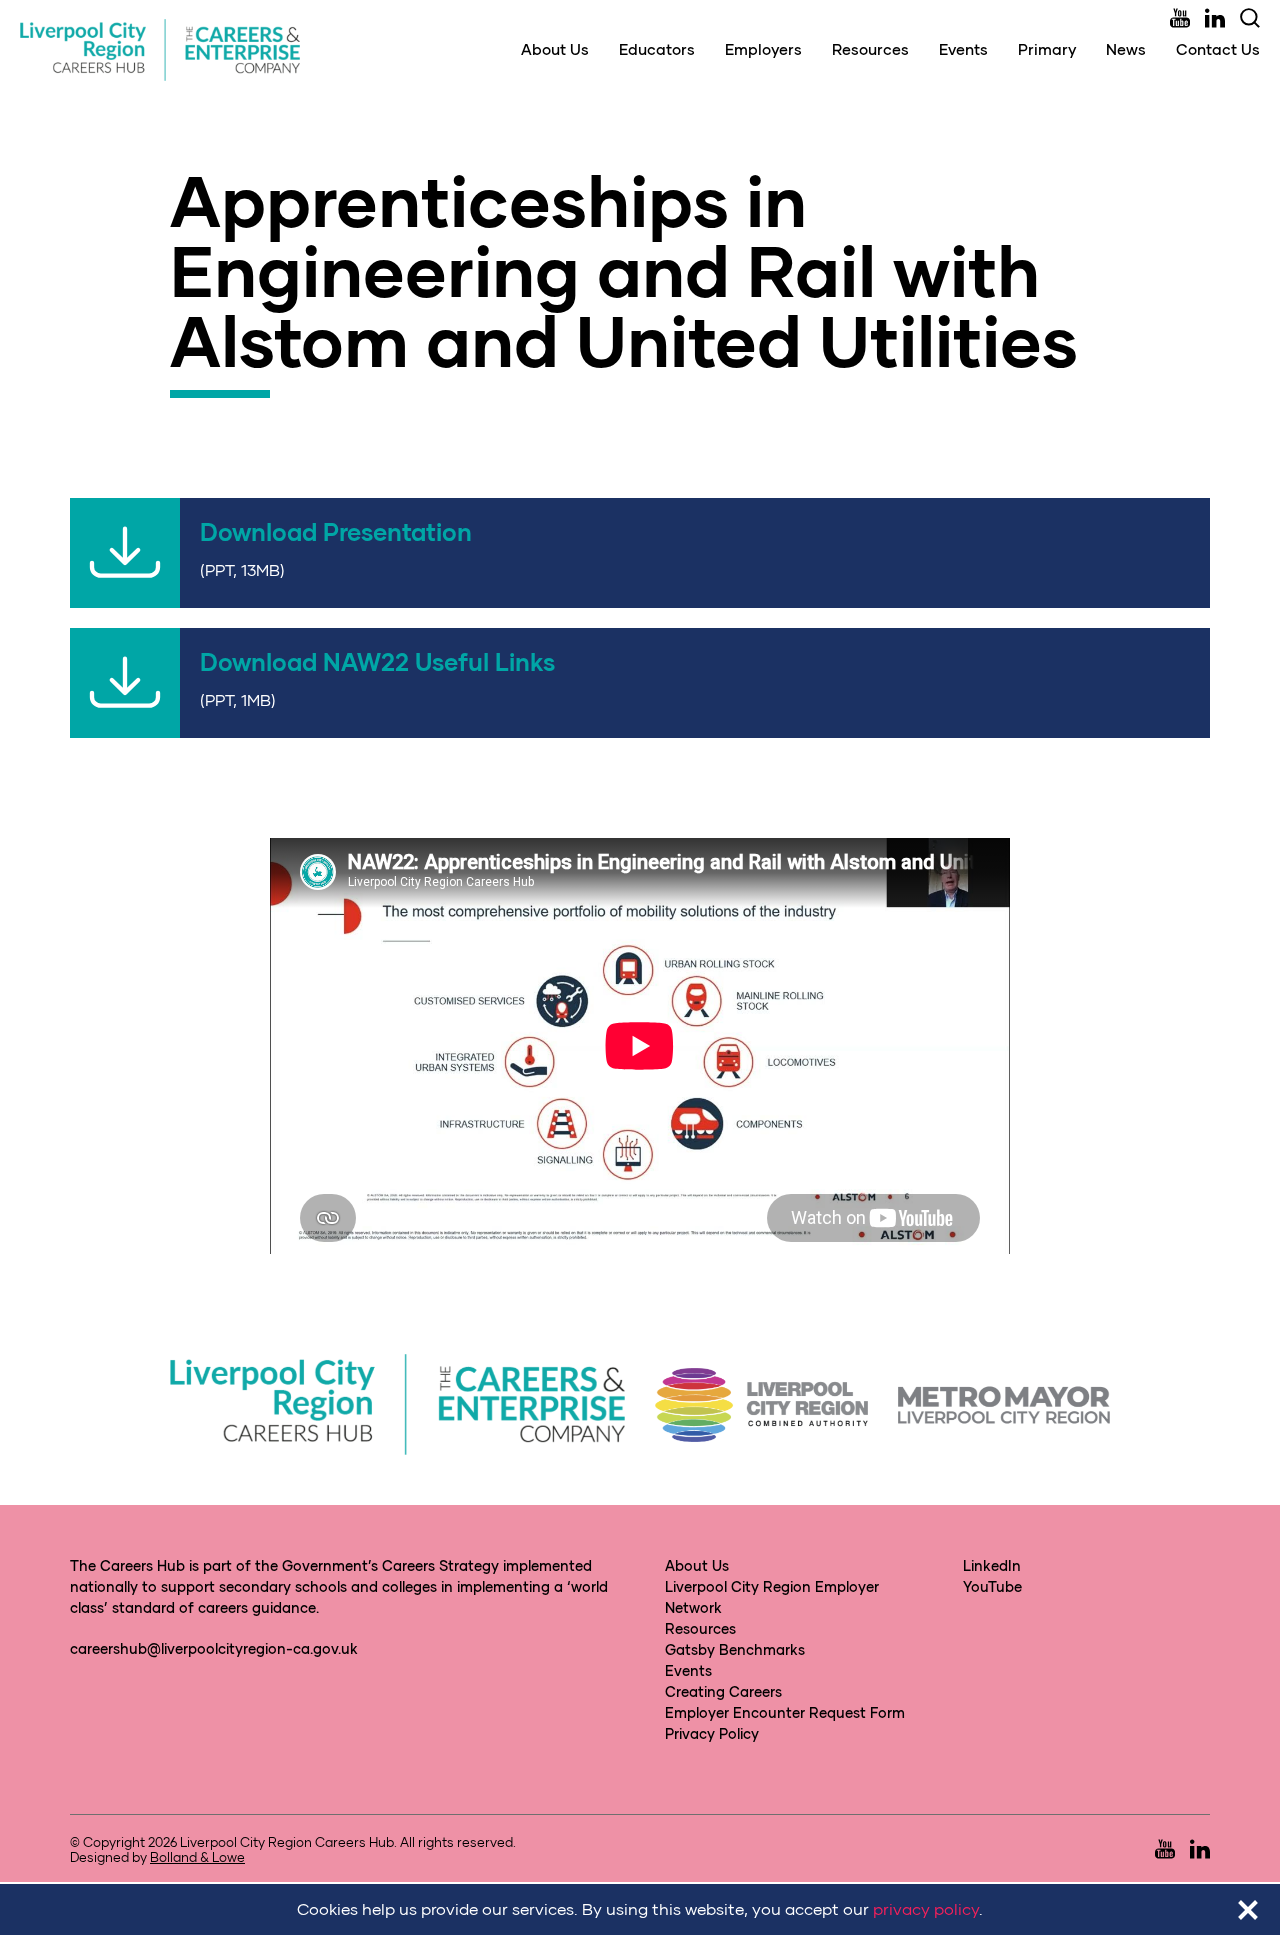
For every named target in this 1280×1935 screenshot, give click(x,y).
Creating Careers (723, 1691)
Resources (870, 49)
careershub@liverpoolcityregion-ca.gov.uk (214, 1648)
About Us (555, 49)
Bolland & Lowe (197, 1857)
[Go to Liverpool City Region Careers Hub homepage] (160, 50)
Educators (657, 49)
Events (963, 49)
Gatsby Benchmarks (735, 1649)
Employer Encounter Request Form (785, 1712)
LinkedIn (992, 1565)
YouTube (992, 1586)
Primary (1047, 49)
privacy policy (926, 1908)
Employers (763, 49)
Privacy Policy (712, 1733)
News (1126, 49)
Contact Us (1218, 49)
